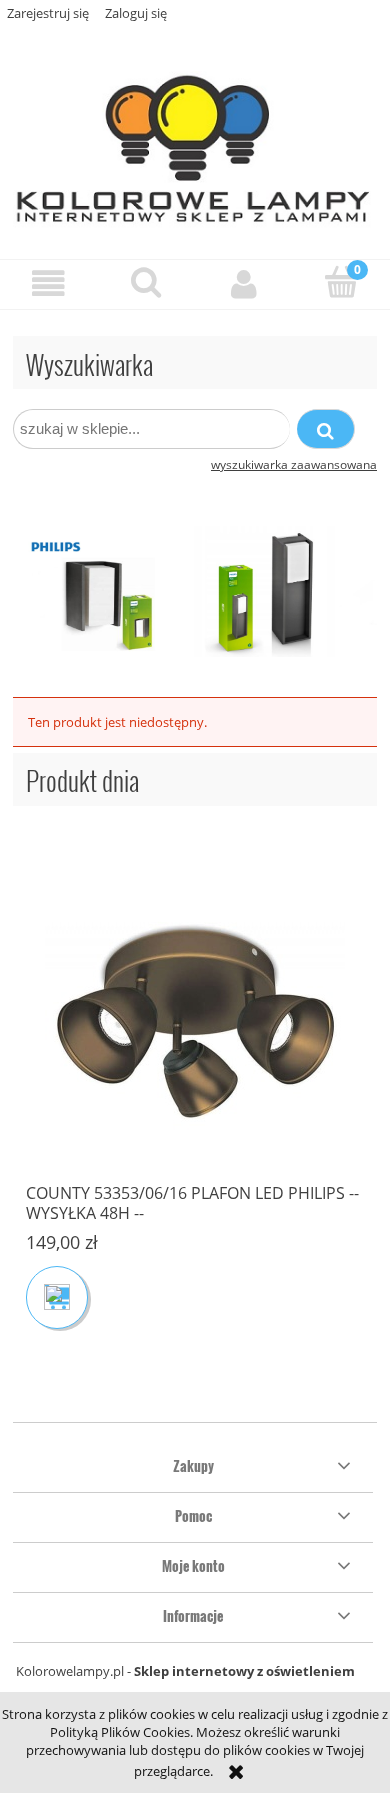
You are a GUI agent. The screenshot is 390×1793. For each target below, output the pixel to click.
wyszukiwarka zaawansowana (294, 464)
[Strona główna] (195, 142)
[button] (49, 283)
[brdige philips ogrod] (195, 590)
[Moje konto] (244, 283)
